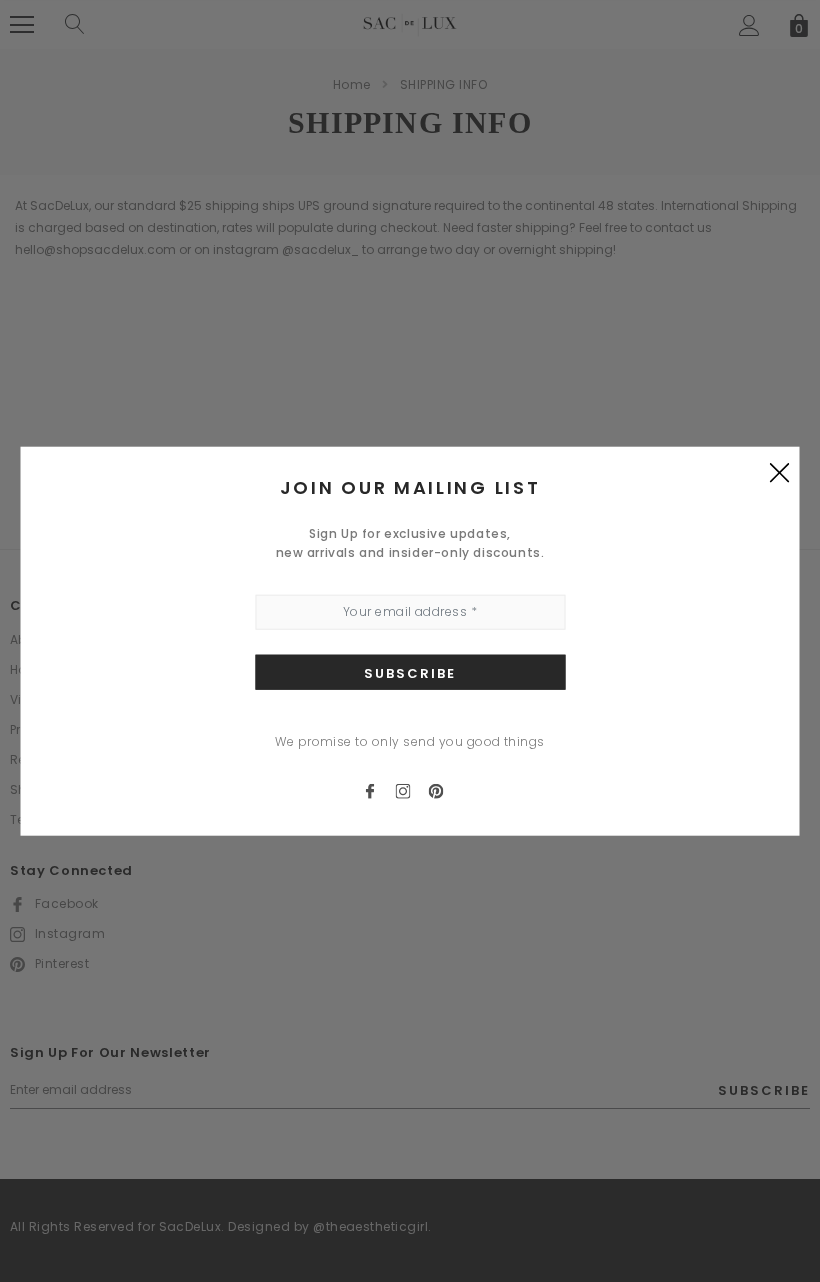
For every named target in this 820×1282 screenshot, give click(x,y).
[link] (378, 789)
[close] (780, 472)
